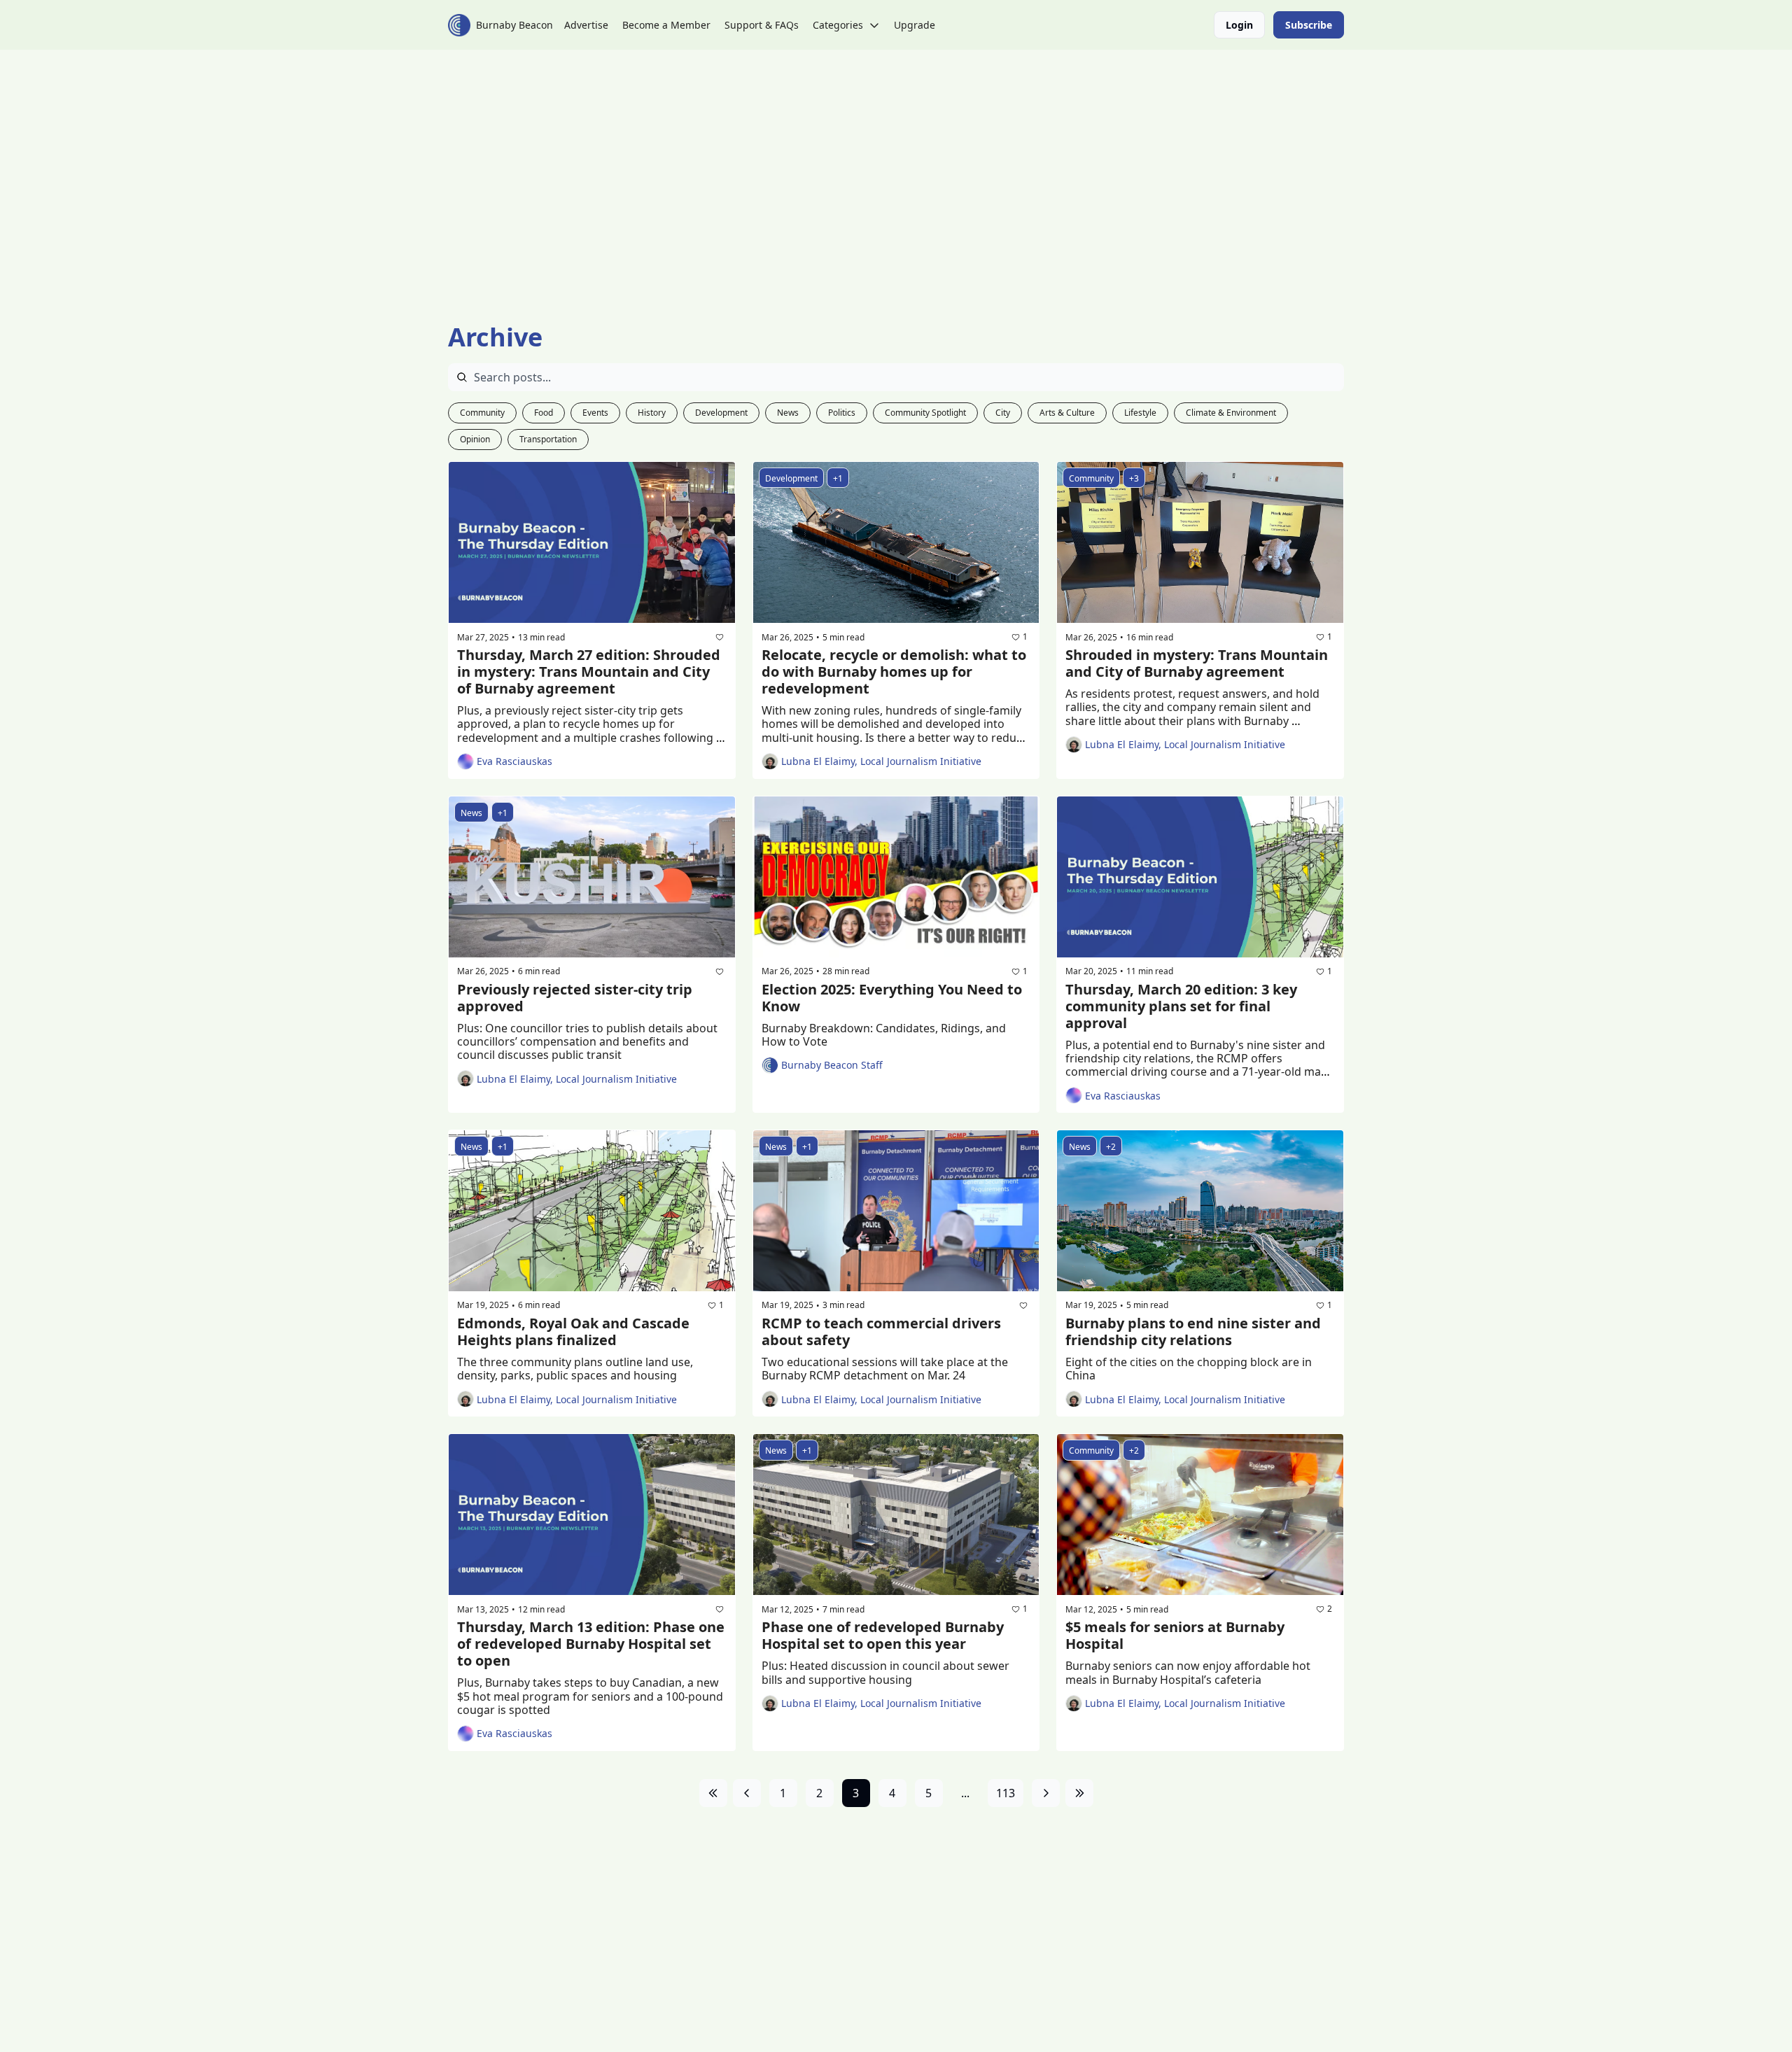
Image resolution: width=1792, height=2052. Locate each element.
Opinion (475, 439)
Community (482, 413)
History (652, 413)
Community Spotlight (925, 413)
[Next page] (1046, 1793)
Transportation (548, 439)
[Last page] (1079, 1793)
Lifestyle (1140, 413)
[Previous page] (747, 1793)
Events (595, 413)
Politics (842, 413)
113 (1006, 1793)
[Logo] (459, 25)
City (1003, 413)
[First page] (713, 1793)
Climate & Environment (1231, 413)
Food (544, 413)
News (788, 413)
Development (721, 413)
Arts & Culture (1067, 413)
